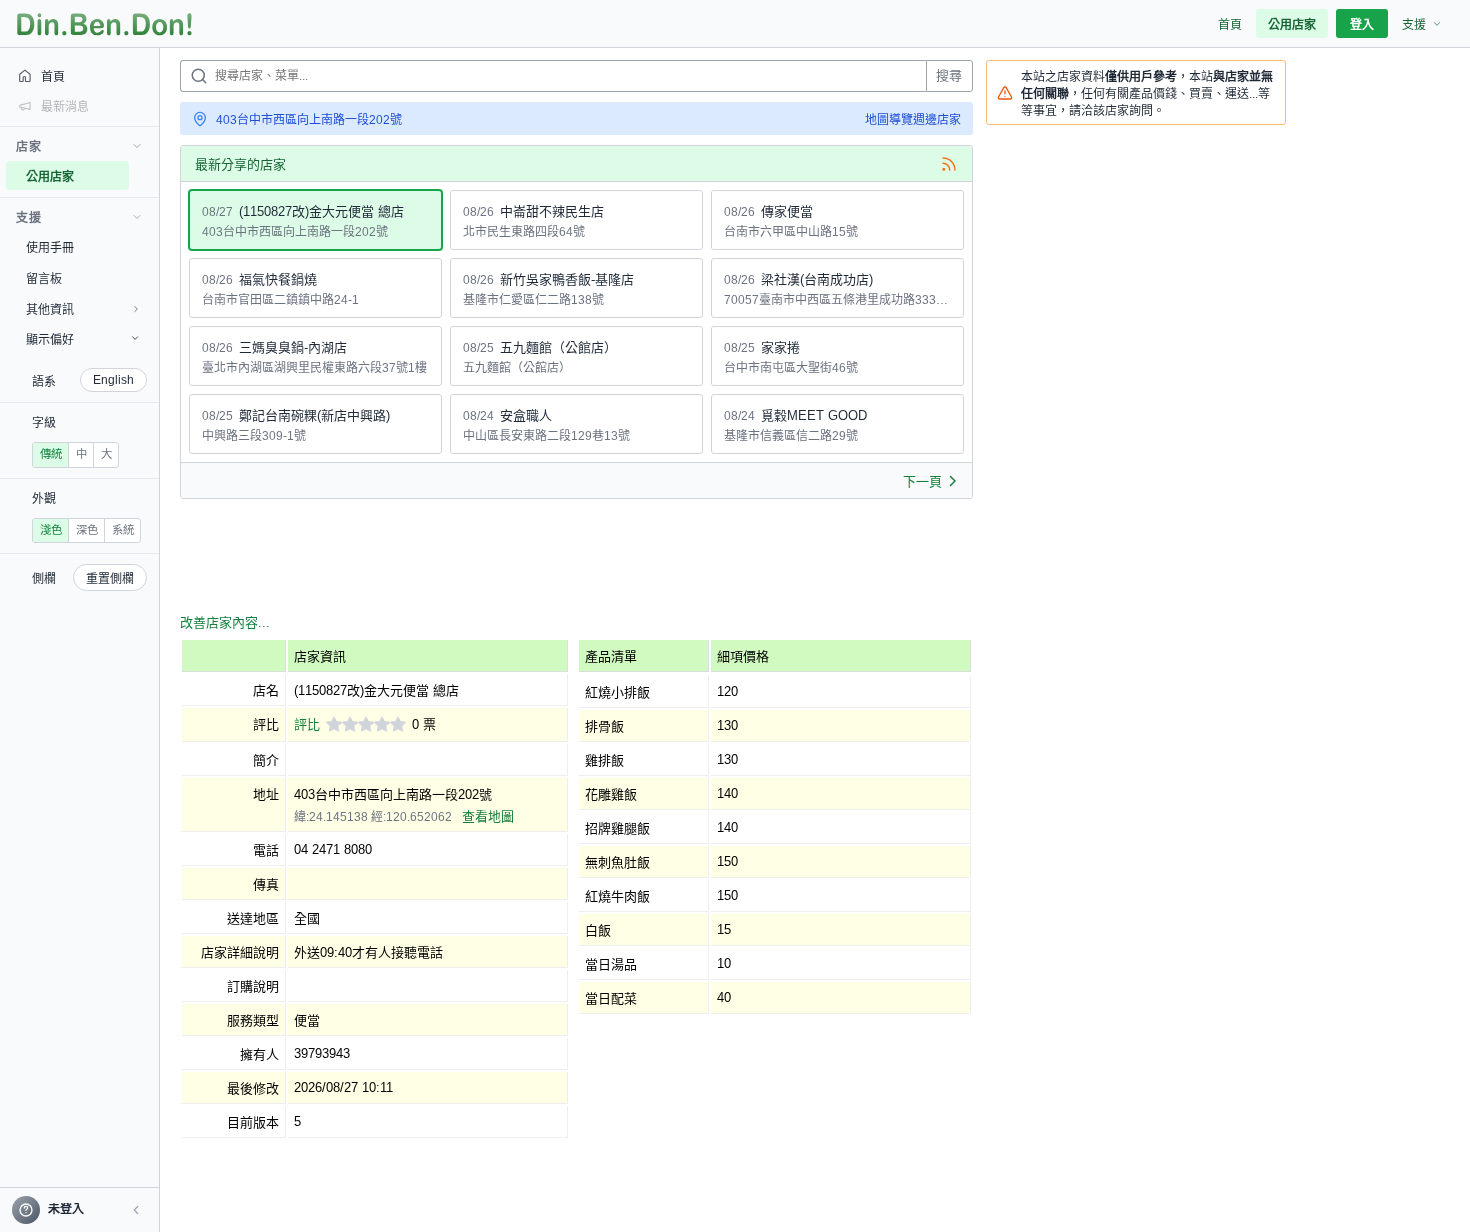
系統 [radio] (123, 530)
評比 (307, 724)
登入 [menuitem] (1362, 25)
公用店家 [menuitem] (1292, 25)
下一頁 (922, 481)
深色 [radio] (87, 530)
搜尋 (949, 75)
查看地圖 (488, 816)
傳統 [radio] (51, 454)
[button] (136, 1210)
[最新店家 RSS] (949, 164)
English (113, 380)
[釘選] (145, 176)
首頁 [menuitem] (1230, 25)
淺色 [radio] (51, 530)
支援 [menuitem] (1414, 25)
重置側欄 (110, 579)
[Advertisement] (544, 559)
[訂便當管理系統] (104, 24)
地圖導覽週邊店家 (913, 120)
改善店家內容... (225, 622)
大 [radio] (106, 454)
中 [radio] (81, 454)
